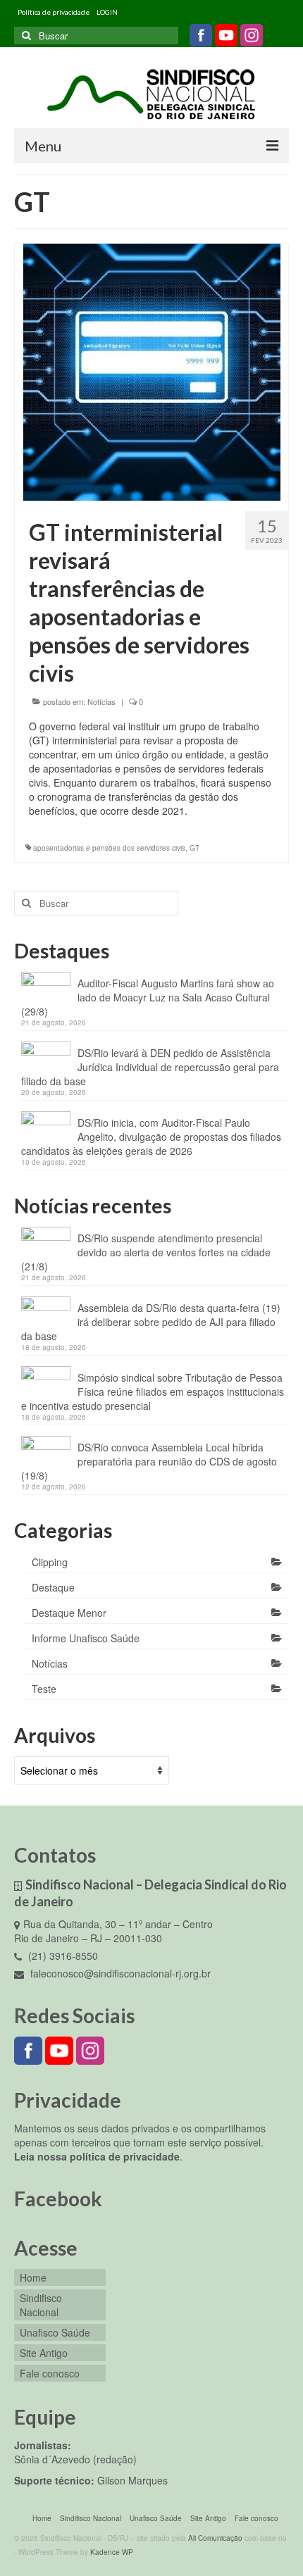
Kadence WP (112, 2552)
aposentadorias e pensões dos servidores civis (109, 848)
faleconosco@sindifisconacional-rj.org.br (119, 1973)
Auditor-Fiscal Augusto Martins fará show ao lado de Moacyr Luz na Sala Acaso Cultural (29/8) (148, 997)
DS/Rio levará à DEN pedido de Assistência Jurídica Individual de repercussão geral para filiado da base (150, 1067)
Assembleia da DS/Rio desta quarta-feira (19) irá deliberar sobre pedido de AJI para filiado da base (151, 1322)
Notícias (101, 701)
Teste (44, 1689)
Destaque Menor (69, 1613)
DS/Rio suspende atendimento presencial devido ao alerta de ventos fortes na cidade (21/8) (146, 1252)
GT (194, 848)
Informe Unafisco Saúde (86, 1638)
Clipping (50, 1562)
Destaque (53, 1587)
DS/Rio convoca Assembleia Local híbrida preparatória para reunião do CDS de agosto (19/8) (149, 1461)
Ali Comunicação (215, 2538)
